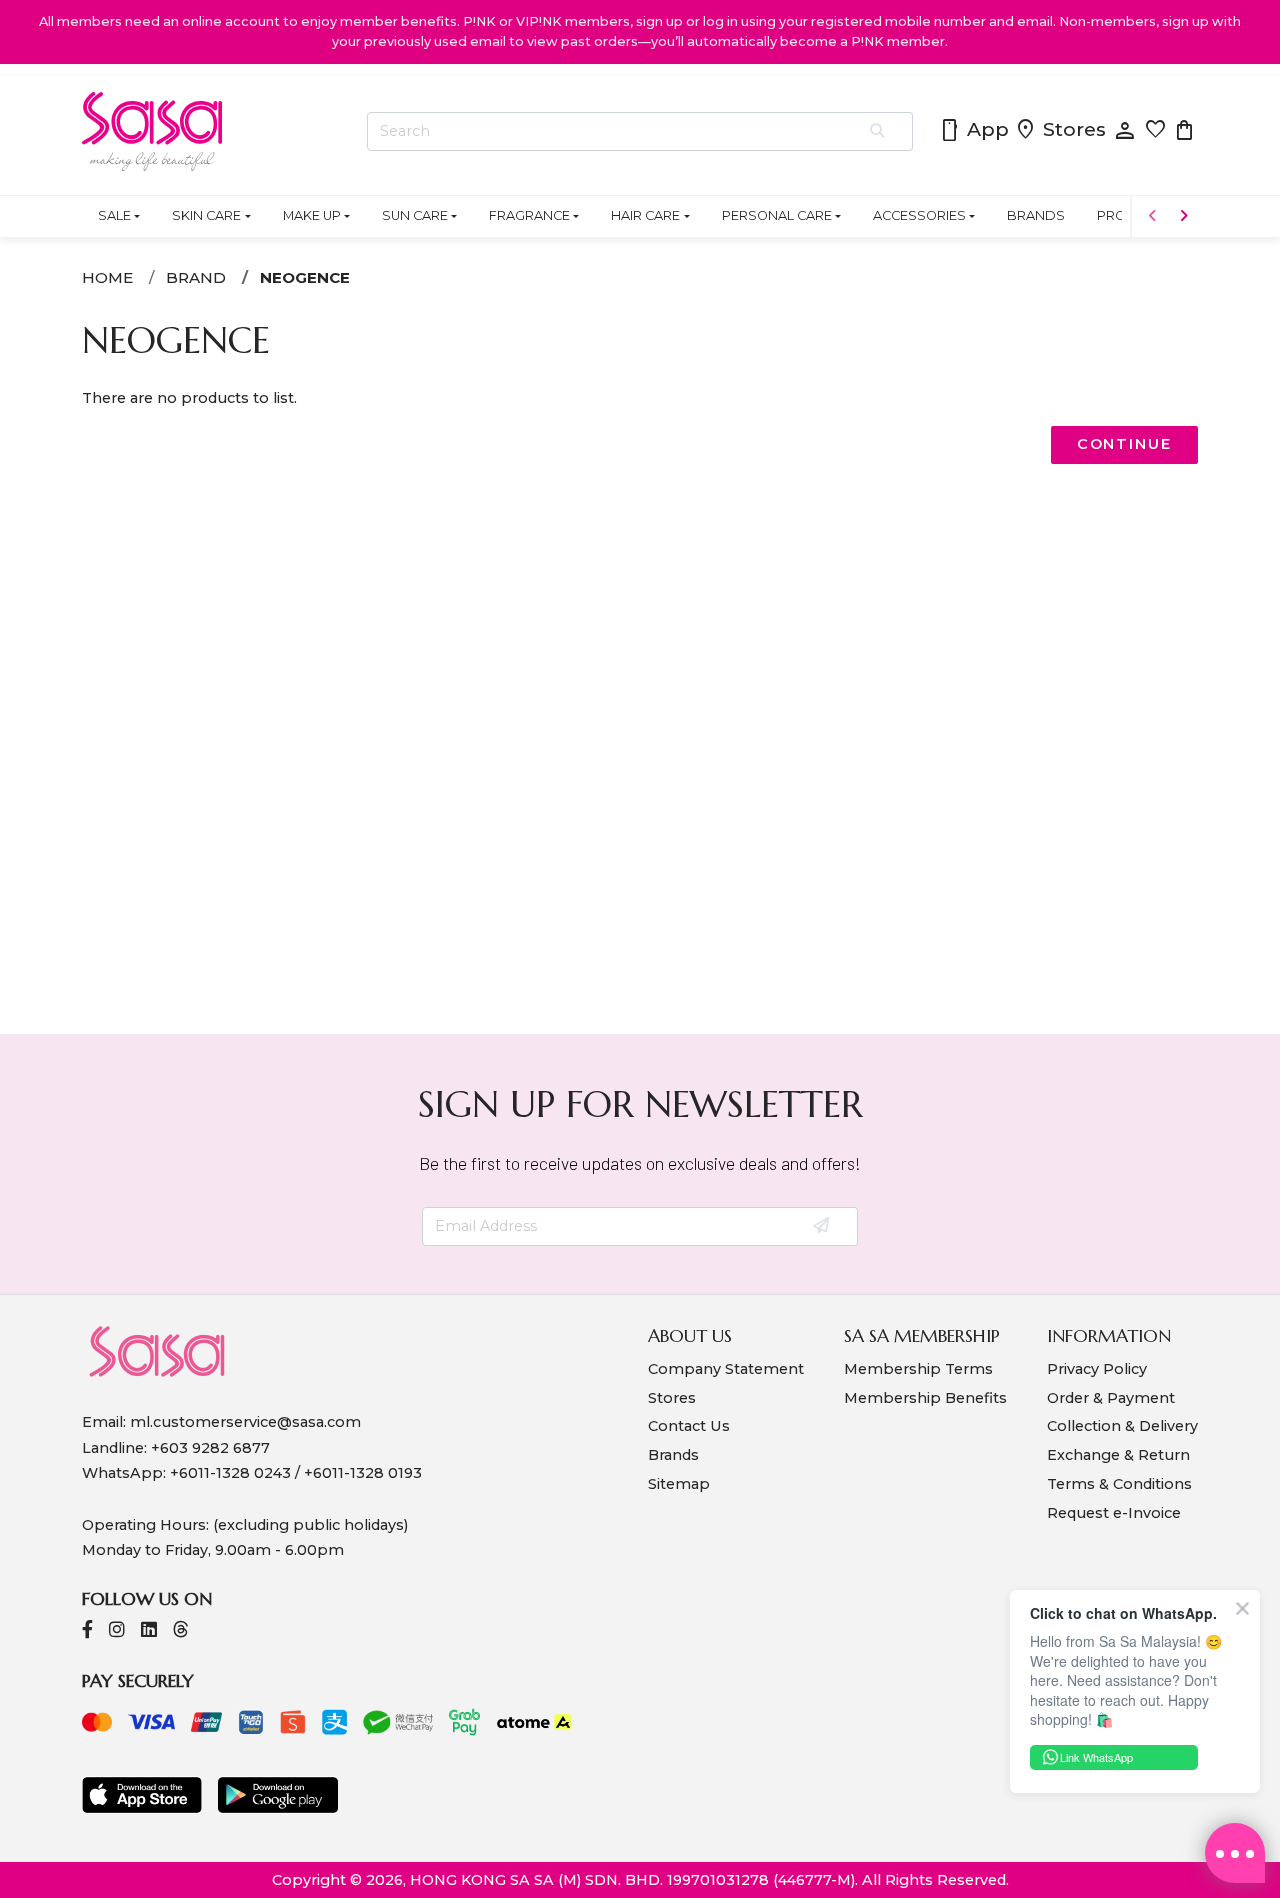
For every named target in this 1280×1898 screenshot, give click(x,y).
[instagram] (117, 1631)
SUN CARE (415, 215)
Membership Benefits (925, 1398)
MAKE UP (312, 215)
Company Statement (726, 1369)
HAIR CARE (645, 215)
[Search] (878, 132)
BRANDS (1036, 215)
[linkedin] (149, 1631)
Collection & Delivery (1122, 1426)
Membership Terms (918, 1369)
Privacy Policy (1097, 1369)
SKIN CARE (206, 215)
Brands (673, 1455)
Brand (196, 277)
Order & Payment (1111, 1398)
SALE (114, 215)
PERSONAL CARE (777, 215)
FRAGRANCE (529, 215)
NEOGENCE (305, 277)
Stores (1060, 131)
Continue (1124, 444)
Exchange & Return (1118, 1455)
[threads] (181, 1631)
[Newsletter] (822, 1227)
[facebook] (87, 1631)
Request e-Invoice (1114, 1513)
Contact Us (689, 1426)
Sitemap (679, 1484)
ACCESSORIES (919, 215)
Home (107, 277)
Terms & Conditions (1119, 1484)
